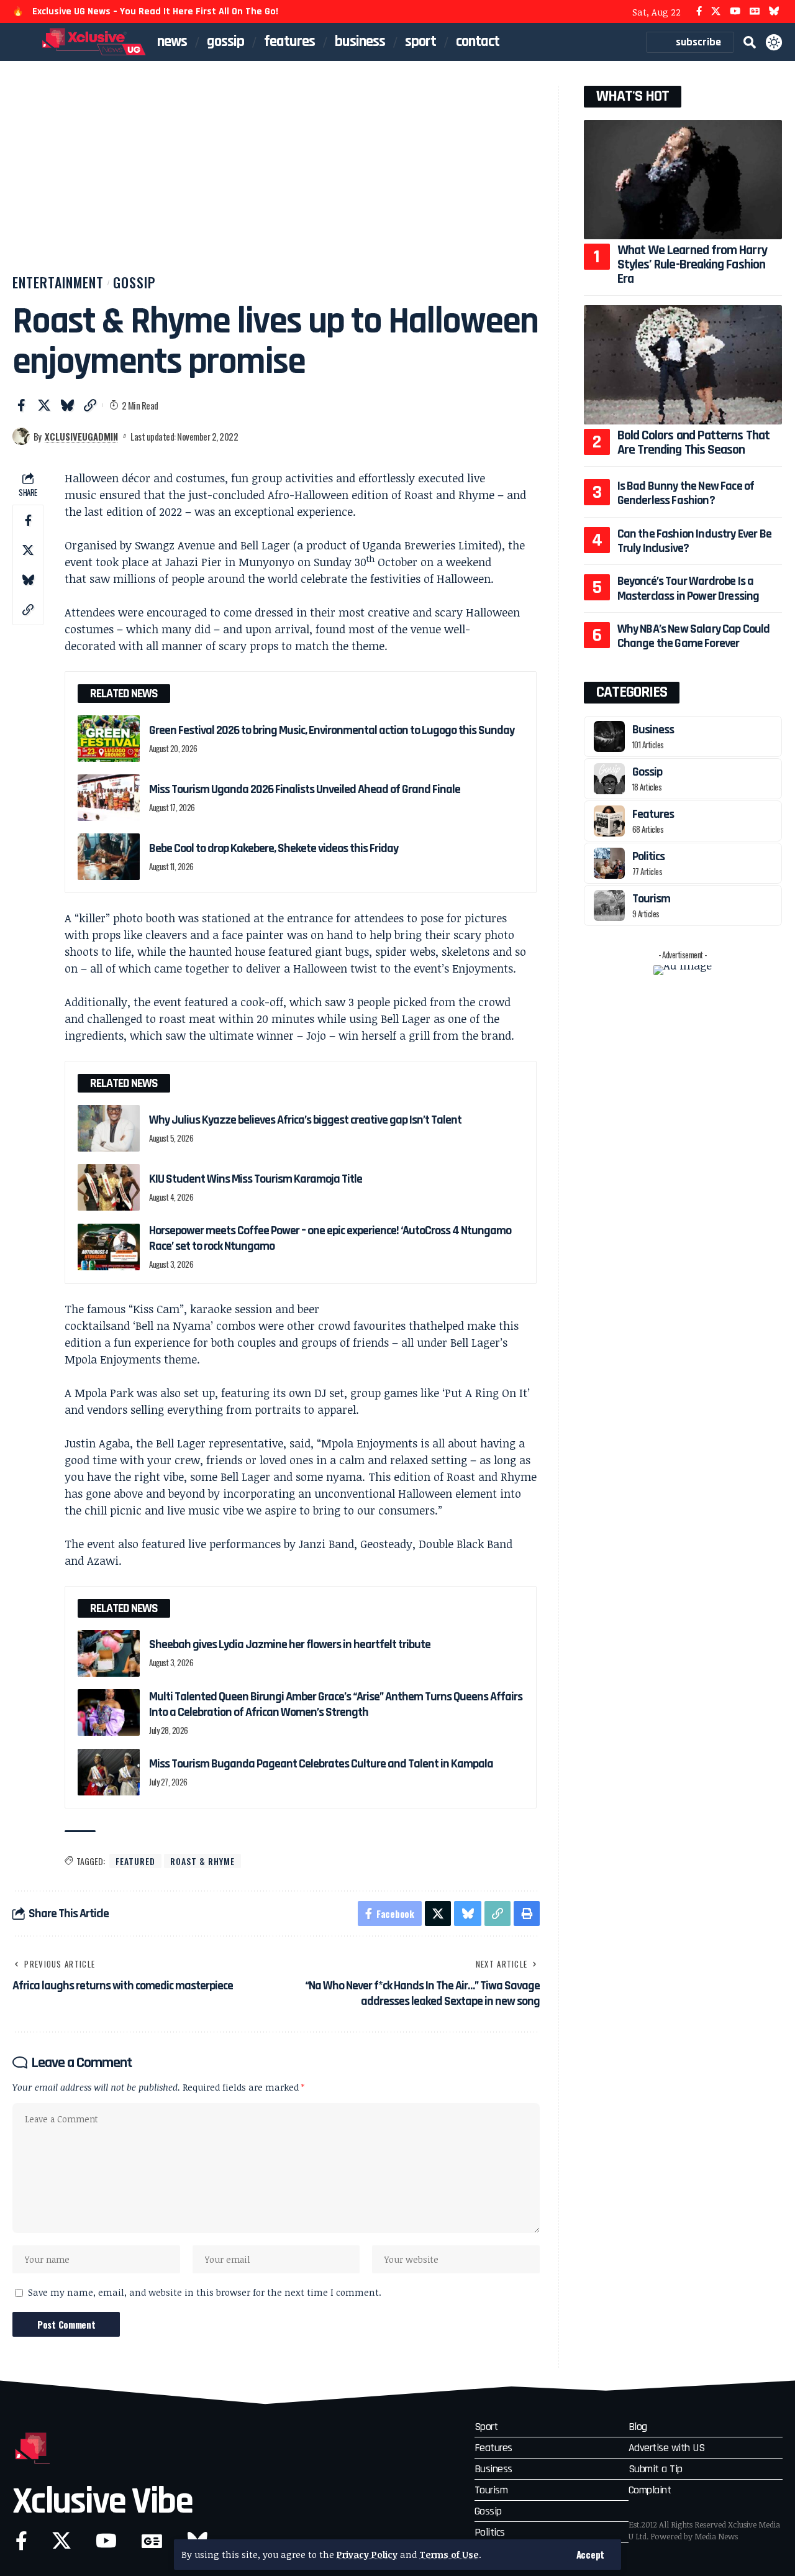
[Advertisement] (276, 179)
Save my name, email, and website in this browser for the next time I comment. (205, 2292)
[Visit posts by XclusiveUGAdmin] (21, 436)
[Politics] (609, 863)
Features (653, 814)
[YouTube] (735, 11)
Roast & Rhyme (202, 1861)
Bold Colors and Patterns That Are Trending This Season (693, 443)
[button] (590, 2555)
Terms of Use (449, 2555)
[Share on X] (44, 405)
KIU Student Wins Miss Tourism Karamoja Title (256, 1179)
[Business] (609, 736)
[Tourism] (609, 905)
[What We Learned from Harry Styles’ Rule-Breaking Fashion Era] (683, 179)
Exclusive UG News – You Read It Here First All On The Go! (155, 11)
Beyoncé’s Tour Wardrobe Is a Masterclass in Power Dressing (688, 588)
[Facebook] (699, 11)
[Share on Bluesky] (67, 405)
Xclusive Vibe (102, 2502)
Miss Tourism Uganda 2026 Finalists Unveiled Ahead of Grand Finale (305, 789)
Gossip (134, 282)
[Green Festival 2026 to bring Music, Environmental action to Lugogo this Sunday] (109, 739)
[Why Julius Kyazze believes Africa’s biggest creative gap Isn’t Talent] (109, 1128)
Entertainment (58, 282)
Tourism (651, 899)
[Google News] (755, 11)
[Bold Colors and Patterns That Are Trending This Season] (683, 364)
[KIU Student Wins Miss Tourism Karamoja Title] (109, 1187)
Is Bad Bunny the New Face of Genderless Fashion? (686, 493)
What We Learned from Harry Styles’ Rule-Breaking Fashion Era (692, 265)
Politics (648, 856)
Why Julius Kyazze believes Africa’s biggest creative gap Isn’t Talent (305, 1120)
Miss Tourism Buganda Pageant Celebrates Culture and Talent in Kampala (321, 1764)
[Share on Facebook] (21, 405)
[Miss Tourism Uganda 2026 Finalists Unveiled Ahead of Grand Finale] (109, 798)
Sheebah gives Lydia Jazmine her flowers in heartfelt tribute (290, 1644)
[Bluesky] (774, 11)
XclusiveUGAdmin (81, 436)
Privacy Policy (367, 2555)
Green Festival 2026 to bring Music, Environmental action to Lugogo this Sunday (333, 730)
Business (653, 730)
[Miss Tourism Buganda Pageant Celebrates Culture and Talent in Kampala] (109, 1772)
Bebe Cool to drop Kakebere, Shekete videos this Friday (274, 848)
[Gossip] (609, 779)
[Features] (609, 821)
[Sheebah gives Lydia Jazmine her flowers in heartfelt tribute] (109, 1653)
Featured (135, 1861)
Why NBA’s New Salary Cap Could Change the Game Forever (694, 636)
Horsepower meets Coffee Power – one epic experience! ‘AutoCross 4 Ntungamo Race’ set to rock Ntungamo (330, 1238)
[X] (716, 11)
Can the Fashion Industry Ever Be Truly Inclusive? (694, 541)
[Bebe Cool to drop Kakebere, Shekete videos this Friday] (109, 857)
